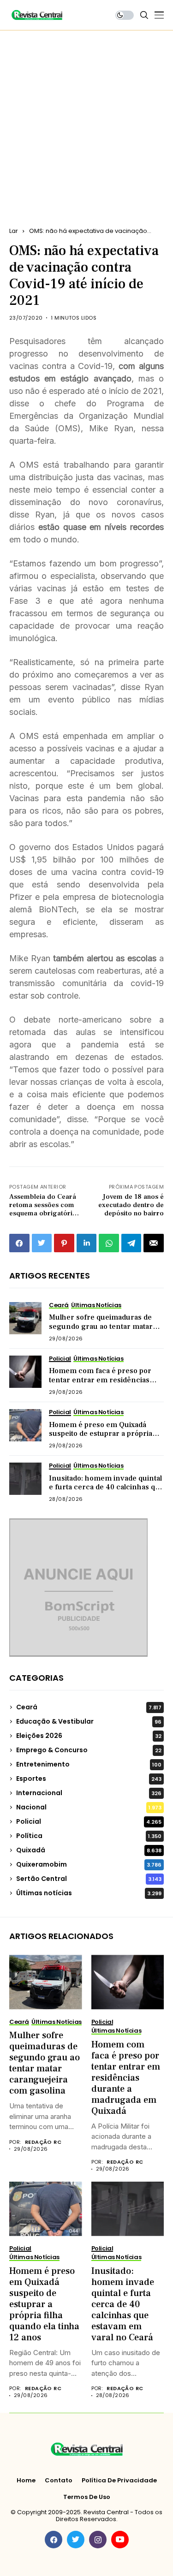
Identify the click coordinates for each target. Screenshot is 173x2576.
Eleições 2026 (89, 1736)
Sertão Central (89, 1879)
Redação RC (43, 2142)
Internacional (89, 1793)
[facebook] (54, 2540)
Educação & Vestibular (89, 1721)
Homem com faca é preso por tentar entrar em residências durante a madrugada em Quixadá (100, 1384)
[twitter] (76, 2540)
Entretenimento (89, 1764)
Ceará (89, 1707)
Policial (89, 1821)
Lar (14, 231)
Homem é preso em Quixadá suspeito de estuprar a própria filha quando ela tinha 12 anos (101, 1434)
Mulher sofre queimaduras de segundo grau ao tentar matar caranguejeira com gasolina (101, 1326)
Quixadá (89, 1850)
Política (89, 1836)
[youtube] (120, 2540)
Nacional (89, 1807)
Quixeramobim (89, 1864)
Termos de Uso (87, 2497)
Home (26, 2481)
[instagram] (98, 2540)
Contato (59, 2481)
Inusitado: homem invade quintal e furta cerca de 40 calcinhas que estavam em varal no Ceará (106, 1487)
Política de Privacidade (119, 2481)
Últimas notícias (89, 1893)
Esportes (89, 1779)
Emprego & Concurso (89, 1750)
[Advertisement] (86, 122)
